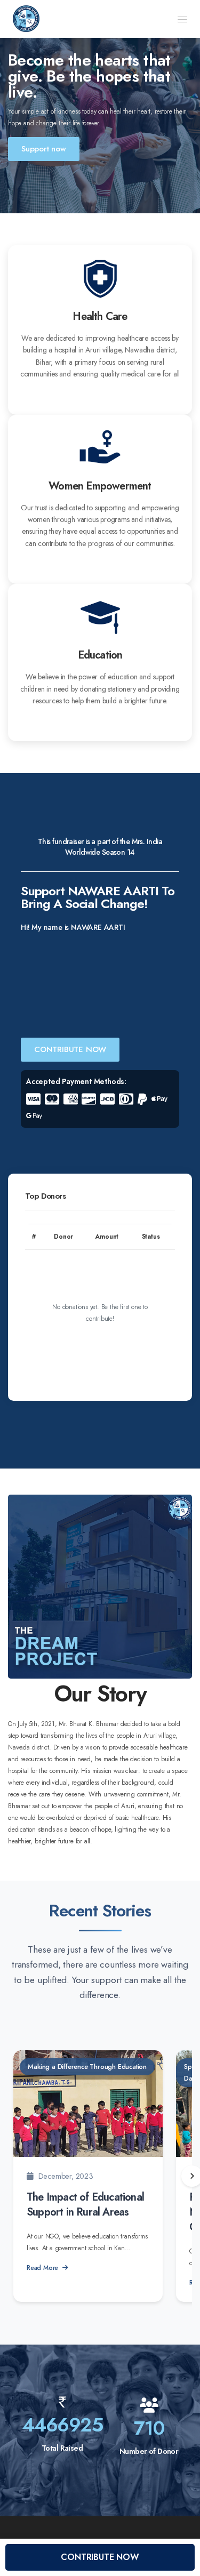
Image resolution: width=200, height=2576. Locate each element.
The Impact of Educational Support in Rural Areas (85, 2205)
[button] (182, 19)
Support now (44, 149)
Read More (42, 2268)
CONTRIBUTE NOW (70, 1049)
